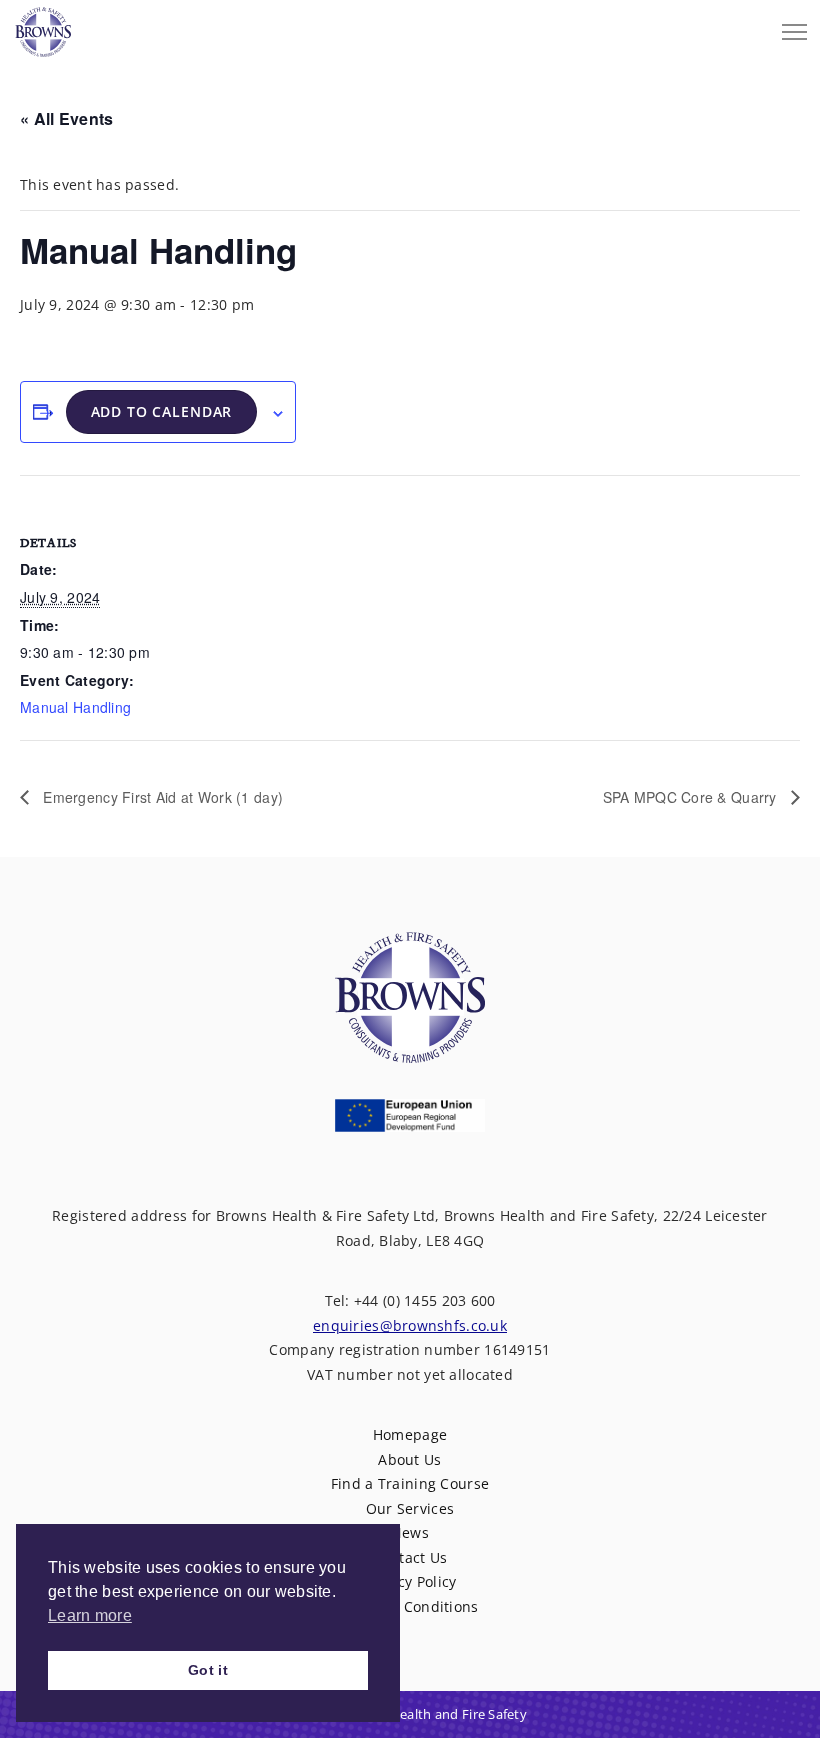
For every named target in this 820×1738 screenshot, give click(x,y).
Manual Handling (75, 707)
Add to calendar (162, 411)
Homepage (410, 1434)
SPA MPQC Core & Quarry (692, 797)
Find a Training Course (410, 1483)
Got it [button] (208, 1670)
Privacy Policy (410, 1581)
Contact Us (410, 1557)
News (410, 1532)
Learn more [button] (90, 1615)
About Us (409, 1459)
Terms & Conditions (409, 1606)
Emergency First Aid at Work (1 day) (161, 797)
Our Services (410, 1508)
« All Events (66, 118)
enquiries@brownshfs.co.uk (410, 1325)
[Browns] (43, 27)
